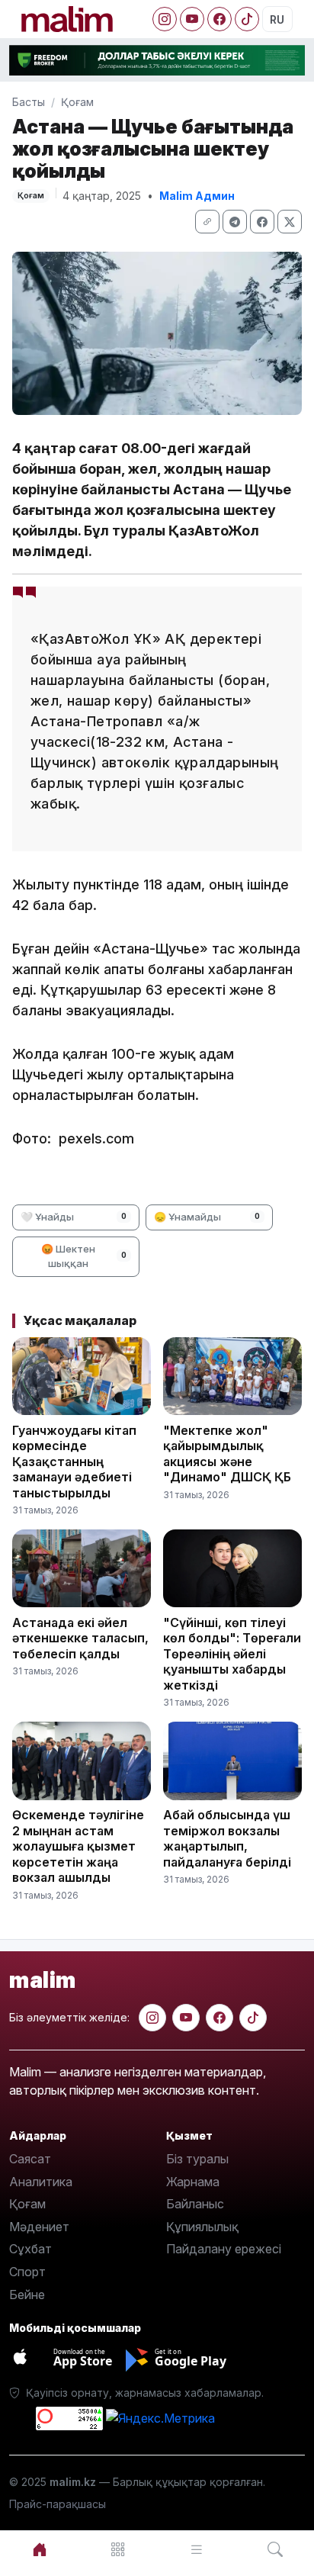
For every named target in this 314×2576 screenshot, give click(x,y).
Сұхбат (30, 2249)
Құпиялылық (202, 2227)
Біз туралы (197, 2159)
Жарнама (193, 2182)
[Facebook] (219, 19)
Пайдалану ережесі (224, 2249)
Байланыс (195, 2204)
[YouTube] (192, 19)
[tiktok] (253, 2018)
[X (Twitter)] (290, 222)
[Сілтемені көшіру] (207, 222)
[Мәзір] (118, 2550)
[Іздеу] (275, 2550)
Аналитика (41, 2182)
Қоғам (77, 102)
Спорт (27, 2272)
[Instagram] (165, 19)
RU (277, 19)
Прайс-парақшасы (58, 2504)
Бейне (27, 2295)
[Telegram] (235, 222)
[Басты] (39, 2550)
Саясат (30, 2159)
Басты (29, 102)
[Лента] (196, 2550)
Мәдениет (39, 2227)
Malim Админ (197, 196)
